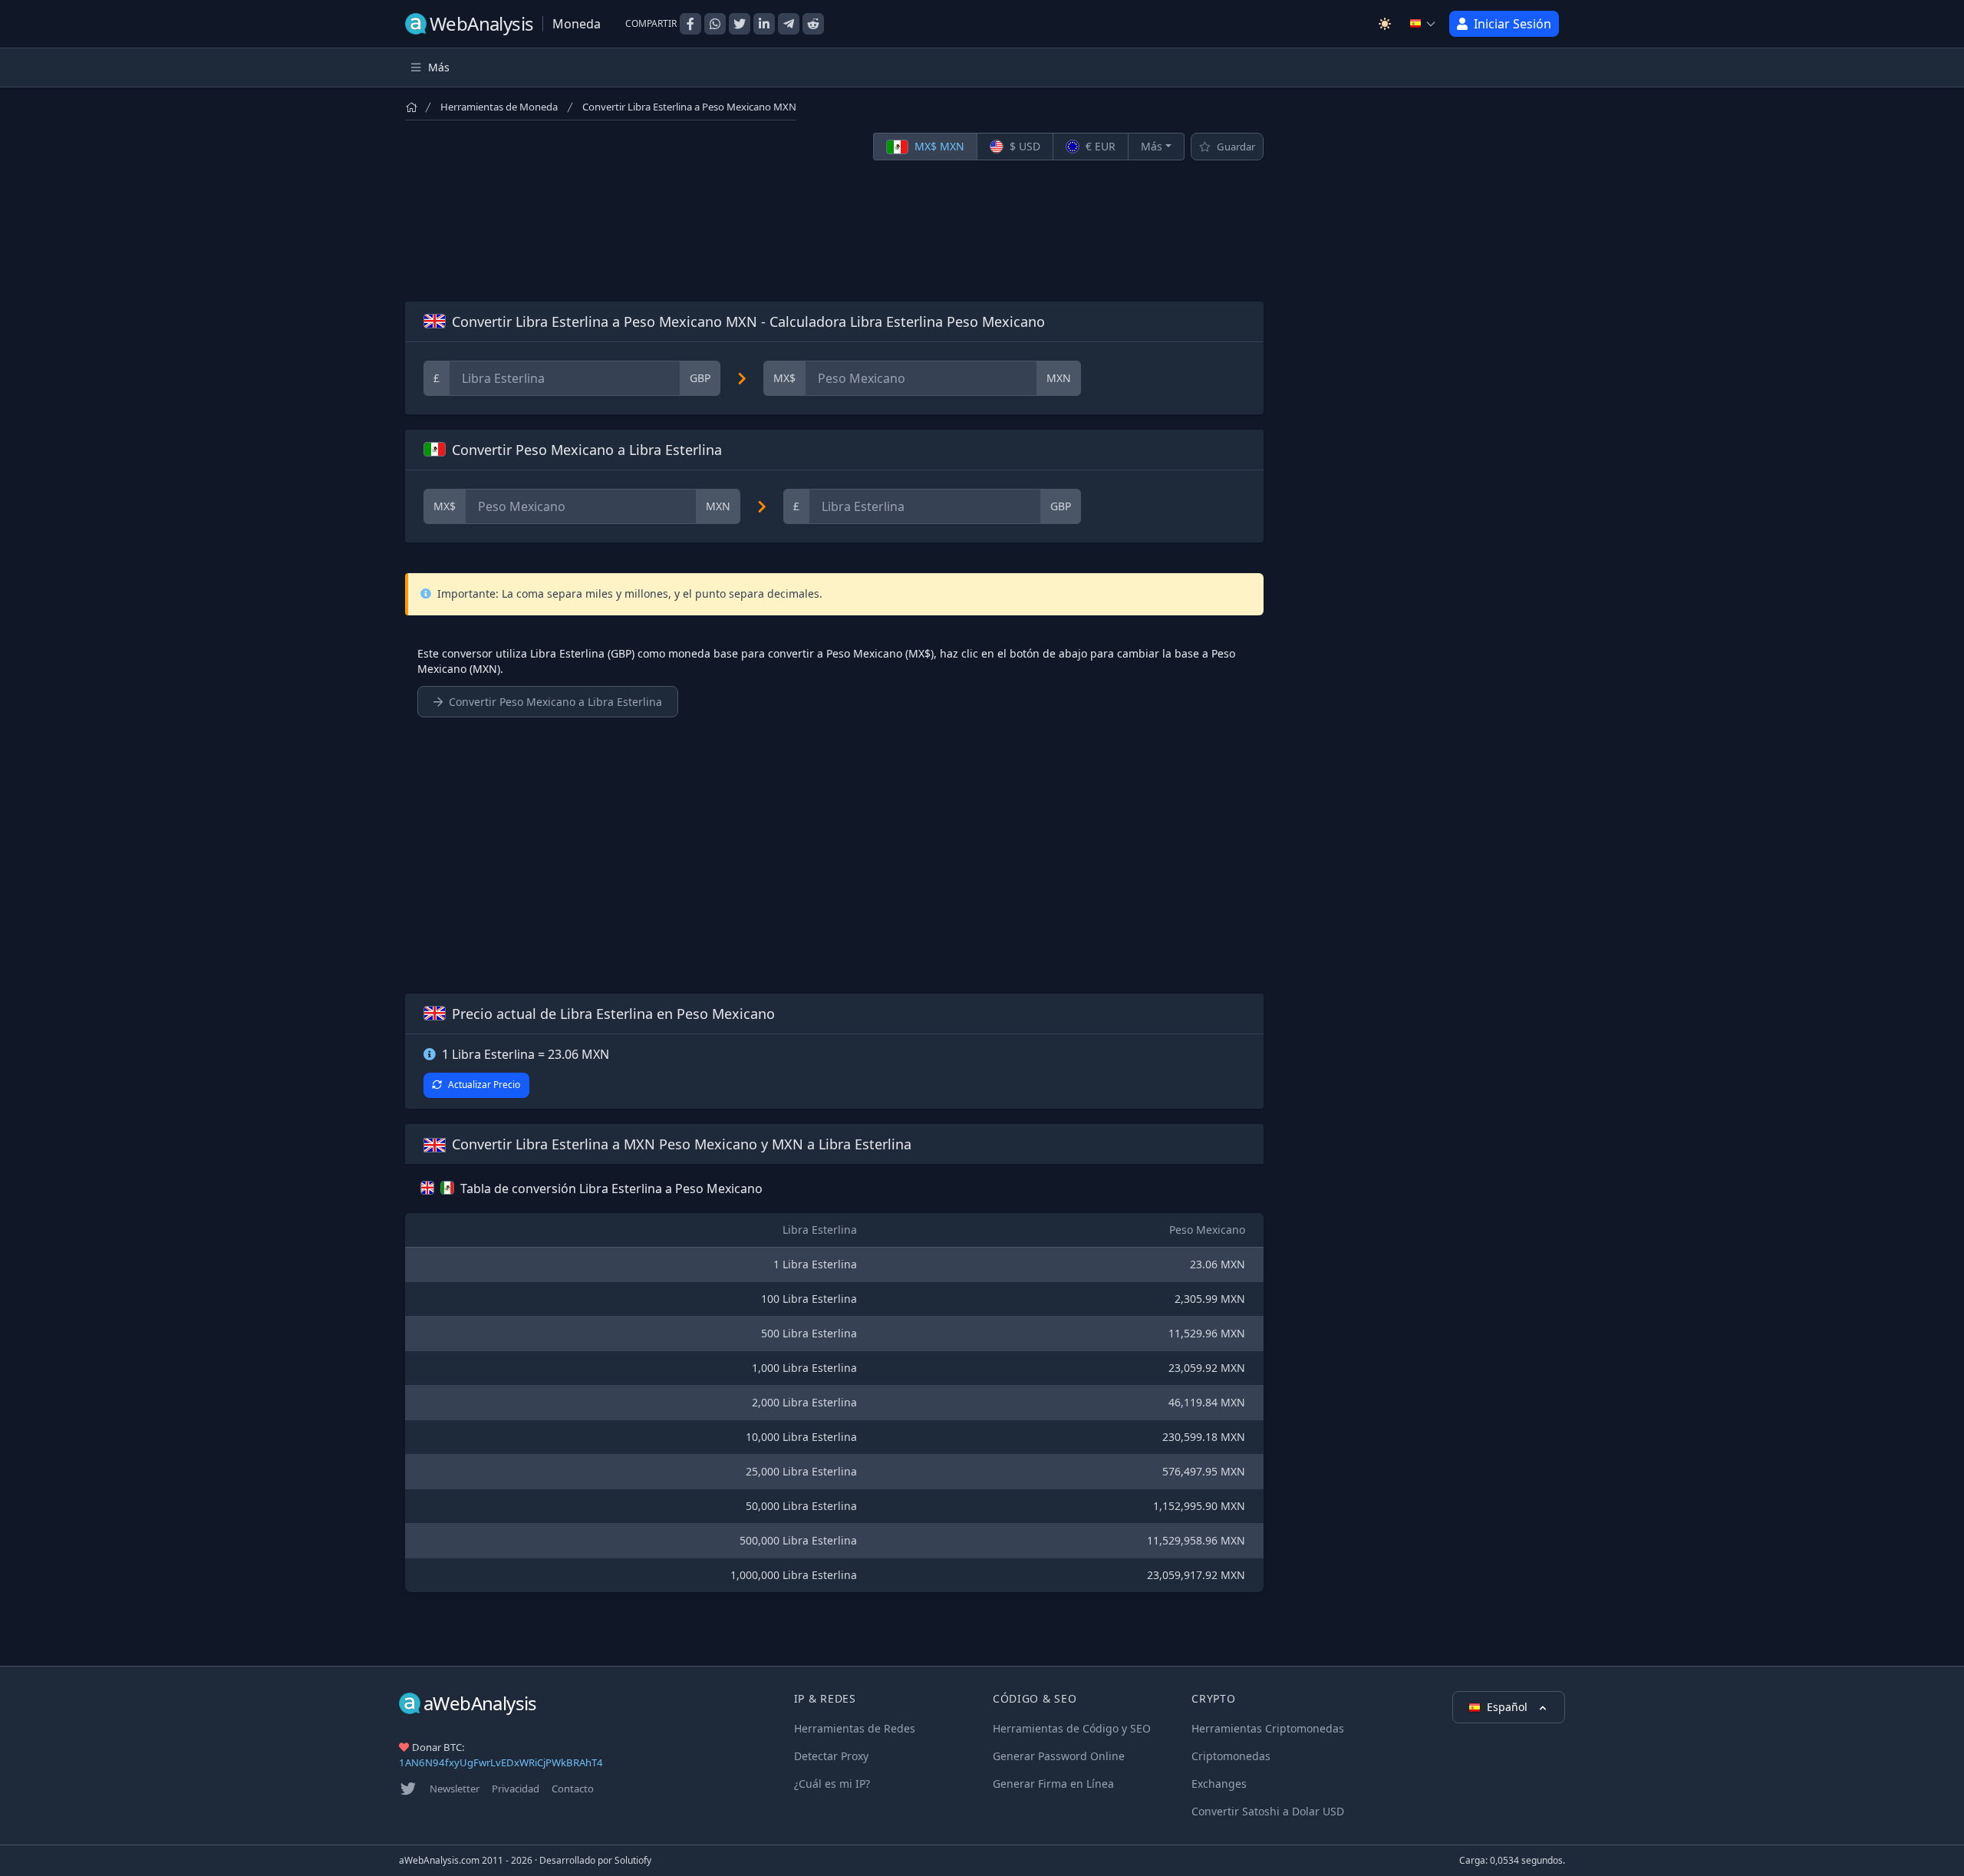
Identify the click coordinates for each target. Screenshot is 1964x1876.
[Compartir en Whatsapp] (715, 24)
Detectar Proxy (831, 1756)
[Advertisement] (834, 231)
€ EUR (1099, 146)
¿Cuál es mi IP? (832, 1784)
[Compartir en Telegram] (789, 24)
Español (1509, 1707)
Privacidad (516, 1789)
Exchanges (1219, 1784)
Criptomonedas (1231, 1756)
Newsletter (455, 1789)
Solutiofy (633, 1860)
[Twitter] (408, 1789)
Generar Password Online (1059, 1756)
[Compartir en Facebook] (690, 24)
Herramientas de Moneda (499, 107)
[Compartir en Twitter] (740, 24)
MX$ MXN (938, 146)
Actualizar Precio (484, 1085)
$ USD (1023, 146)
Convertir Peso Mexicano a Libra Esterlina (555, 702)
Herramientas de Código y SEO (1072, 1728)
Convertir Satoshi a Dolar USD (1268, 1811)
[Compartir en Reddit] (813, 24)
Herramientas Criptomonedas (1268, 1728)
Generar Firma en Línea (1053, 1784)
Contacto (573, 1789)
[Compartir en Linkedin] (764, 24)
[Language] (1423, 24)
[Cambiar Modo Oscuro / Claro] (1385, 24)
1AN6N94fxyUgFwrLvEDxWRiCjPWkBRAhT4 (501, 1762)
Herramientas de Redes (855, 1728)
